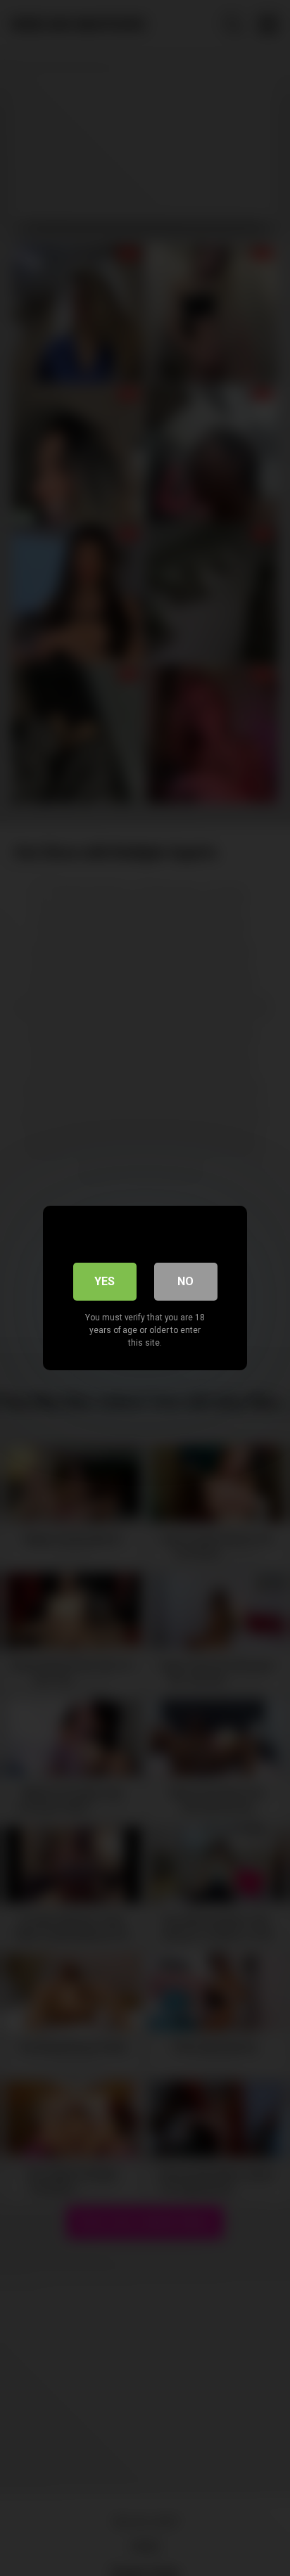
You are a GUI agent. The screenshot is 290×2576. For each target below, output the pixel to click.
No (185, 1281)
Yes (105, 1281)
